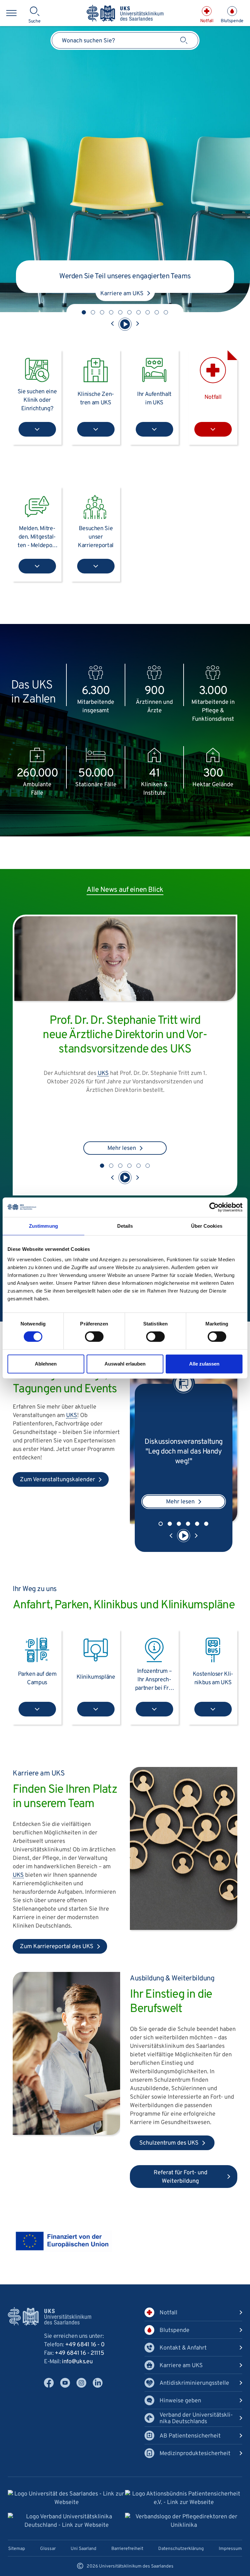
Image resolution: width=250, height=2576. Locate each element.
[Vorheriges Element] (113, 324)
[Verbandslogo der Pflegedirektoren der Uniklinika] (184, 2529)
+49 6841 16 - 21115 (79, 2361)
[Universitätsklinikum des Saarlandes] (125, 14)
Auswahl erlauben (125, 1364)
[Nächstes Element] (137, 324)
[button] (84, 312)
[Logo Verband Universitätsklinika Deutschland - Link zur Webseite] (66, 2529)
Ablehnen (46, 1364)
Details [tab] (125, 1226)
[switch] (94, 1337)
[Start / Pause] (125, 324)
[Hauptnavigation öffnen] (11, 13)
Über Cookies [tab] (207, 1226)
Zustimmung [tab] (43, 1226)
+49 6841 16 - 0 (85, 2352)
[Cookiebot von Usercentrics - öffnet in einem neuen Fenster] (214, 1207)
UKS (156, 1110)
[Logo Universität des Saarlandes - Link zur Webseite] (66, 2506)
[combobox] (125, 40)
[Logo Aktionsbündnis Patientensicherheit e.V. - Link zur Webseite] (184, 2506)
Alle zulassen (204, 1364)
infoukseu (77, 2369)
